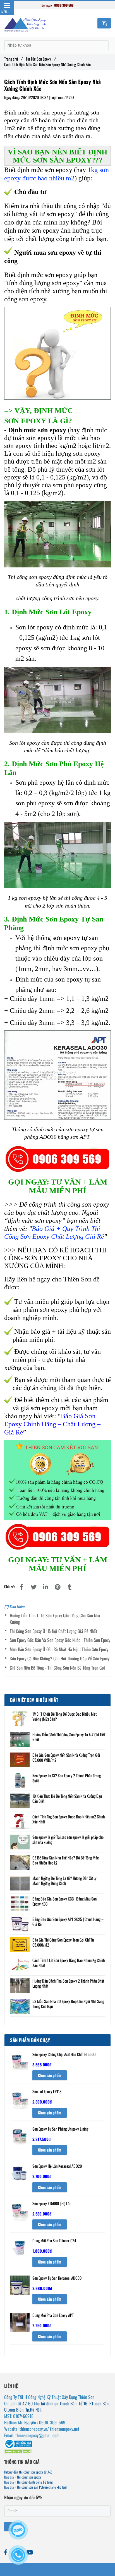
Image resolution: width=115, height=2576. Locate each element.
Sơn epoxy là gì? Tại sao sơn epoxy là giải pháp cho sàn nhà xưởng (68, 1840)
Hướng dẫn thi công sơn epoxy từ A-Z (28, 2472)
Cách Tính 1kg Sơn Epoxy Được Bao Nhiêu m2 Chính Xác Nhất (69, 1819)
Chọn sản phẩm (50, 2075)
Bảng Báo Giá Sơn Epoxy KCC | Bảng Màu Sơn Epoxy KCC (64, 1901)
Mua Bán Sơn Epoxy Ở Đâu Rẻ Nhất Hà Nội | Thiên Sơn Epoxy (59, 1649)
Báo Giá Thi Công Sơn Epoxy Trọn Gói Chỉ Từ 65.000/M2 (63, 1942)
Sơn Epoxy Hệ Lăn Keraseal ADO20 (57, 2166)
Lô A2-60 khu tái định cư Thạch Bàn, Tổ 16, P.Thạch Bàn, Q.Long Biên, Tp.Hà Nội (57, 2407)
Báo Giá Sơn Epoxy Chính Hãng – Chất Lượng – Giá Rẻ (52, 1424)
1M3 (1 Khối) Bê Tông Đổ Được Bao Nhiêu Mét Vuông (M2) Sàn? (64, 1716)
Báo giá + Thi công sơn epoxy (23, 2477)
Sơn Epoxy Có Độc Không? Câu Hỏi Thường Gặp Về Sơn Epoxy (60, 1659)
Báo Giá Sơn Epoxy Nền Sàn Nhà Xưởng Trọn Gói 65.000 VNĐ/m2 (66, 1758)
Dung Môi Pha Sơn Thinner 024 (54, 2241)
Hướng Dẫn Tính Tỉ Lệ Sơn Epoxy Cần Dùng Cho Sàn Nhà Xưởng (55, 1619)
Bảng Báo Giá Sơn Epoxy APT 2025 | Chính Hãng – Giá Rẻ (68, 1922)
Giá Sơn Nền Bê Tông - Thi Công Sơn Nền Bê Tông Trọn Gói (57, 1668)
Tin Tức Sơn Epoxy (40, 59)
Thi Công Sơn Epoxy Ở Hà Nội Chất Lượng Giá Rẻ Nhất (53, 1631)
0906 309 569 (64, 5)
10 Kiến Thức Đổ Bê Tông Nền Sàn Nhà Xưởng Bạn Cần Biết (67, 1799)
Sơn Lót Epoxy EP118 (47, 2092)
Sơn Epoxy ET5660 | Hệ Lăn (52, 2204)
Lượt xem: (58, 97)
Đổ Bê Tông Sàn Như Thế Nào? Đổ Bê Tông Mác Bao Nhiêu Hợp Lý (66, 1860)
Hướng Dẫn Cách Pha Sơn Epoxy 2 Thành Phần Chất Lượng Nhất (68, 1983)
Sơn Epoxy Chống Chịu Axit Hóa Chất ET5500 (64, 2055)
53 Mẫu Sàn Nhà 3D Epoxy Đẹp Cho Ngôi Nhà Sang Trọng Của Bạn (68, 2004)
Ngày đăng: (13, 97)
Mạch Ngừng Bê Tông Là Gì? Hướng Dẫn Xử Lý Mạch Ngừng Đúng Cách (64, 1881)
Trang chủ (13, 59)
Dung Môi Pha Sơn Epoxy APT (53, 2315)
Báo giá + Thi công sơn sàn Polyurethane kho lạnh (36, 2487)
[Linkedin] (45, 1587)
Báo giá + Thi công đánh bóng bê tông (28, 2482)
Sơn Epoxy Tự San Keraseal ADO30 (57, 2278)
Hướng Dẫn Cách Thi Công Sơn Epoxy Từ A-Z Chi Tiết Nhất (69, 1737)
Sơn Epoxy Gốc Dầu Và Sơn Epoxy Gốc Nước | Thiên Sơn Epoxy (60, 1640)
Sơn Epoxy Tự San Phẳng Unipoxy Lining (60, 2129)
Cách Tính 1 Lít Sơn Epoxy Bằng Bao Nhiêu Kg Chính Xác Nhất (69, 1963)
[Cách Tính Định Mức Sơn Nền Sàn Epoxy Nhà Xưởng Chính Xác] (21, 1587)
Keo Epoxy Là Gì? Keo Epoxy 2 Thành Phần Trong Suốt (67, 1778)
